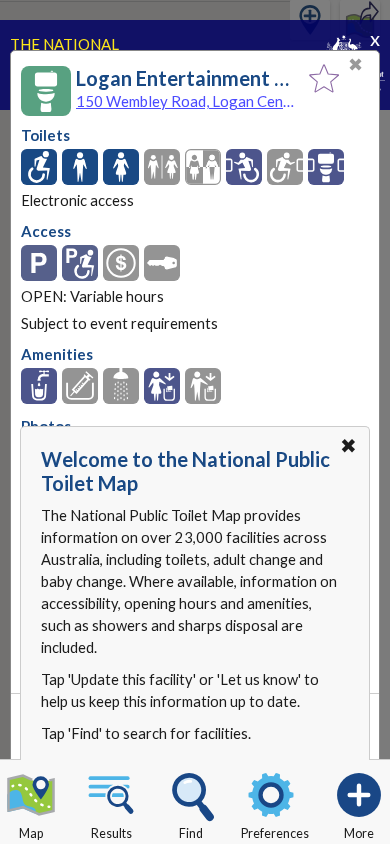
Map (31, 833)
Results (111, 833)
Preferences (275, 833)
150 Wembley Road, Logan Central (187, 101)
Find (191, 833)
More (359, 833)
